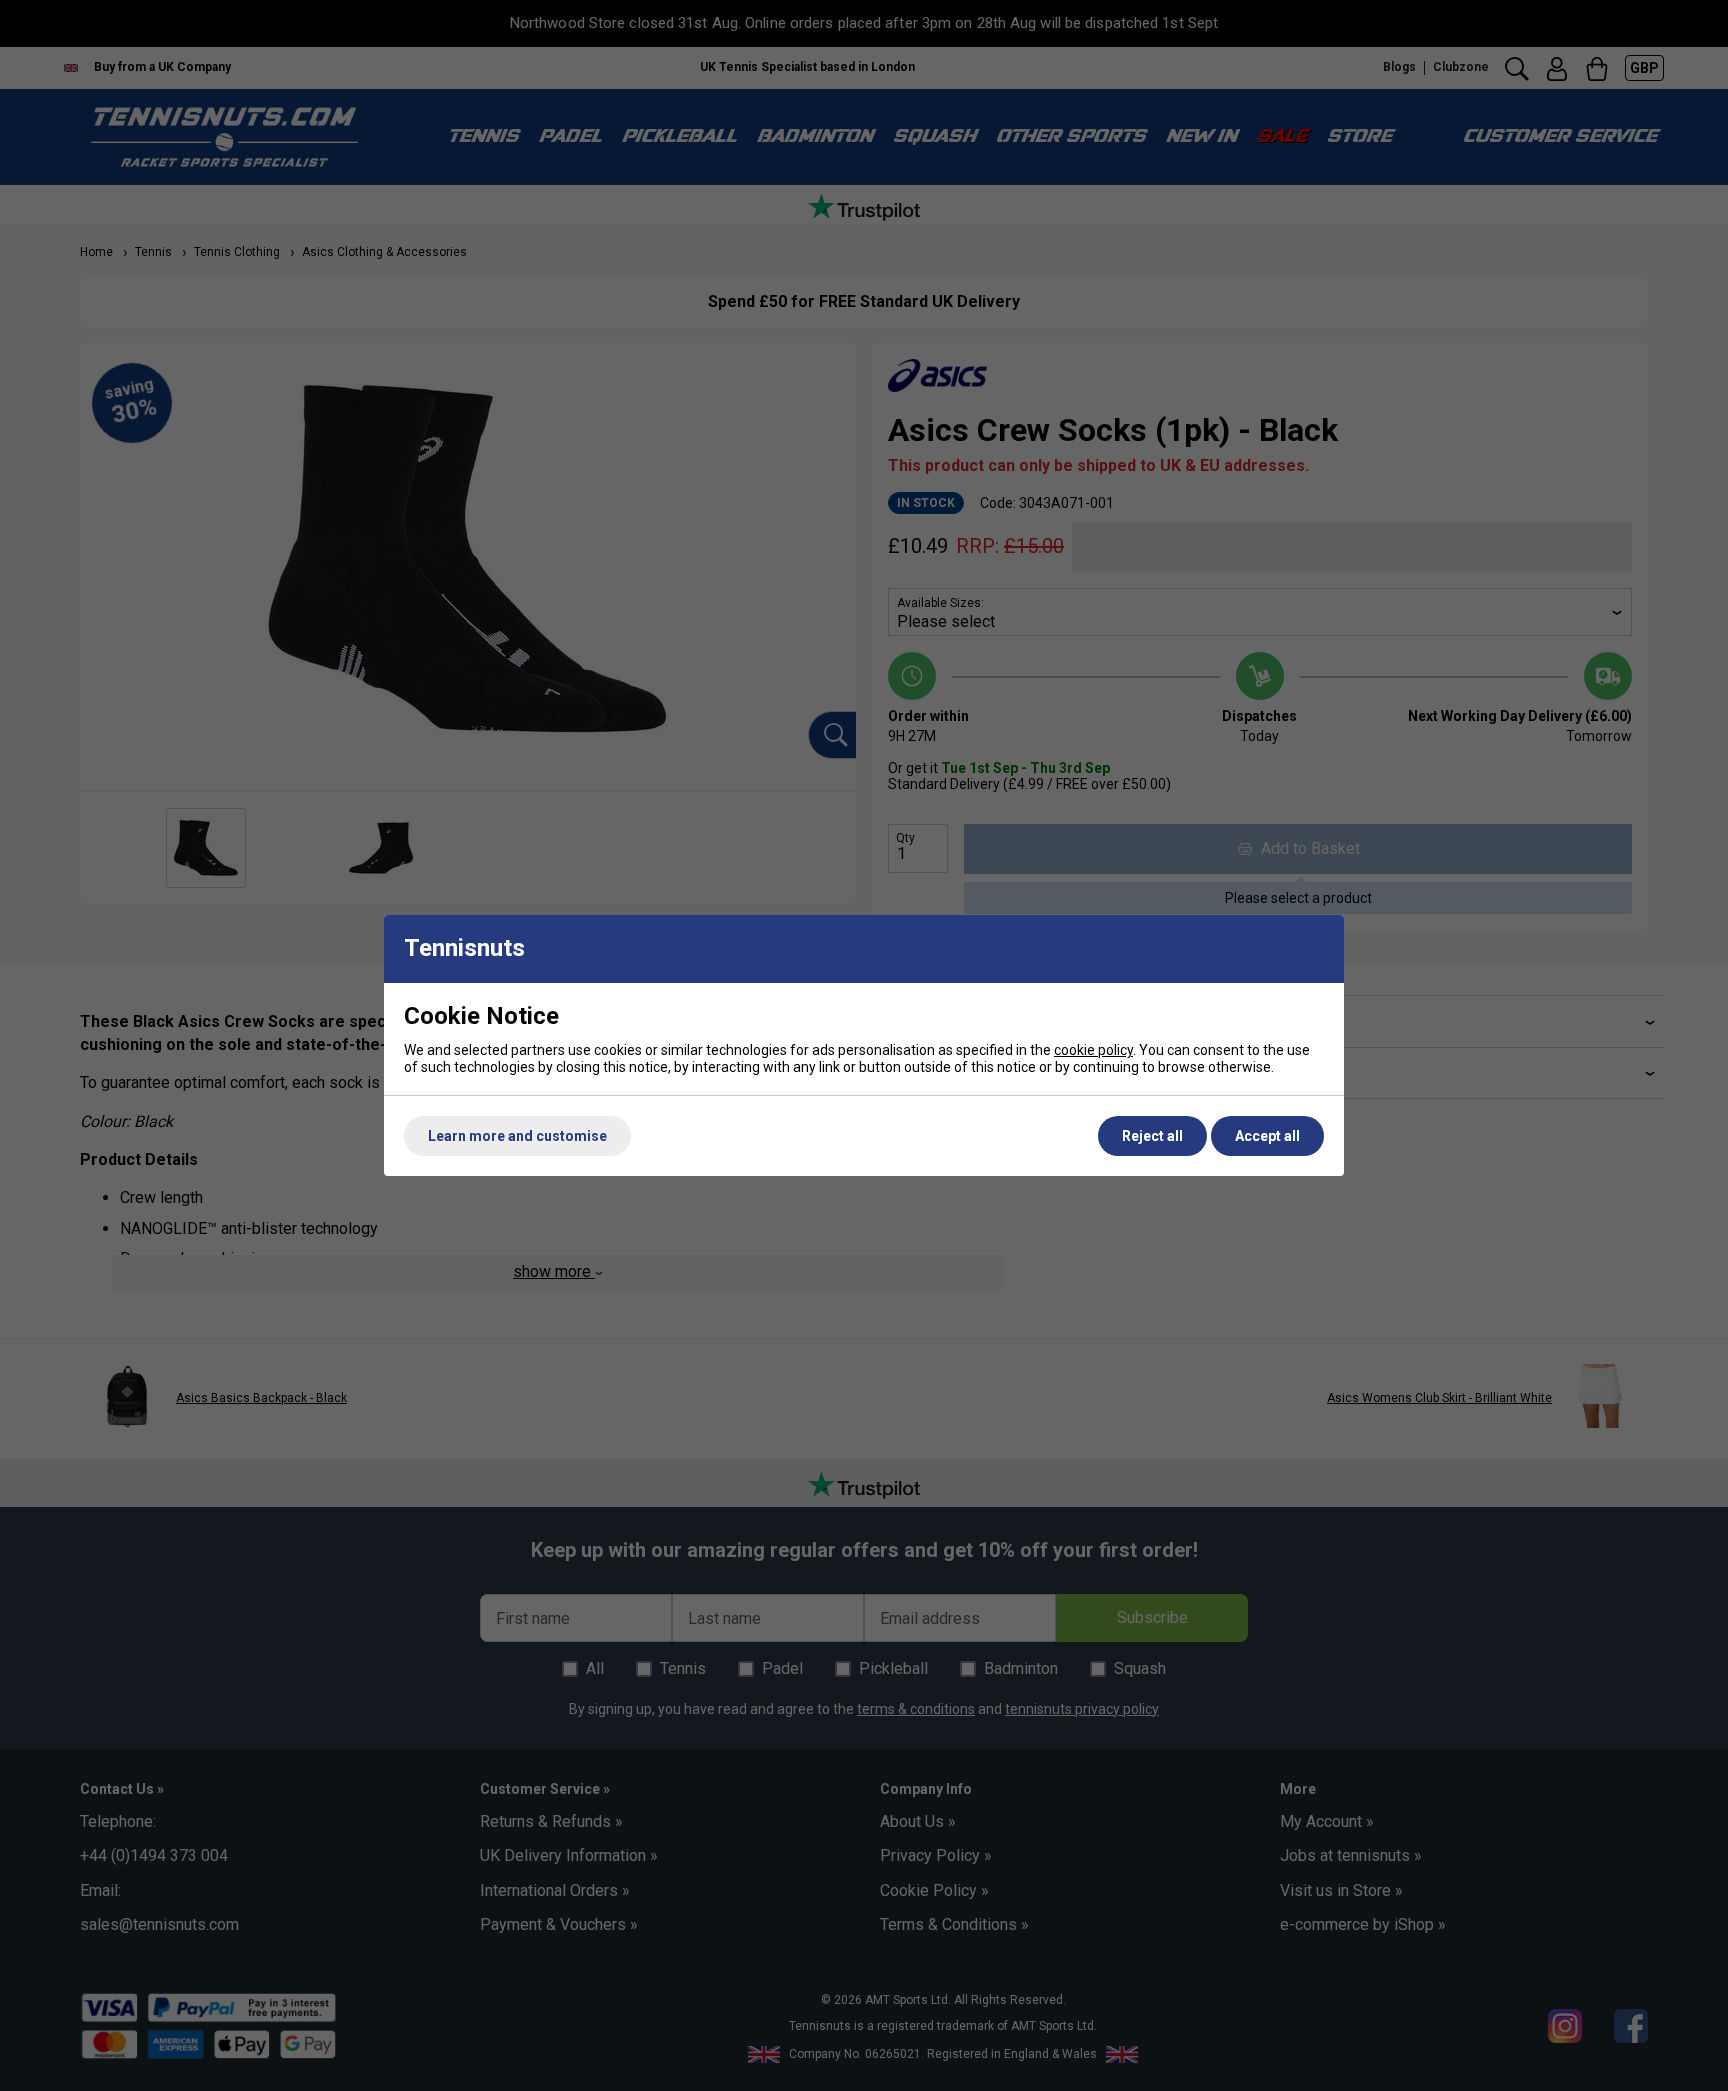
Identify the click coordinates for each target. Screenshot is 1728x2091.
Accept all (1267, 1136)
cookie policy (1093, 1050)
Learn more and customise (517, 1136)
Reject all (1152, 1136)
